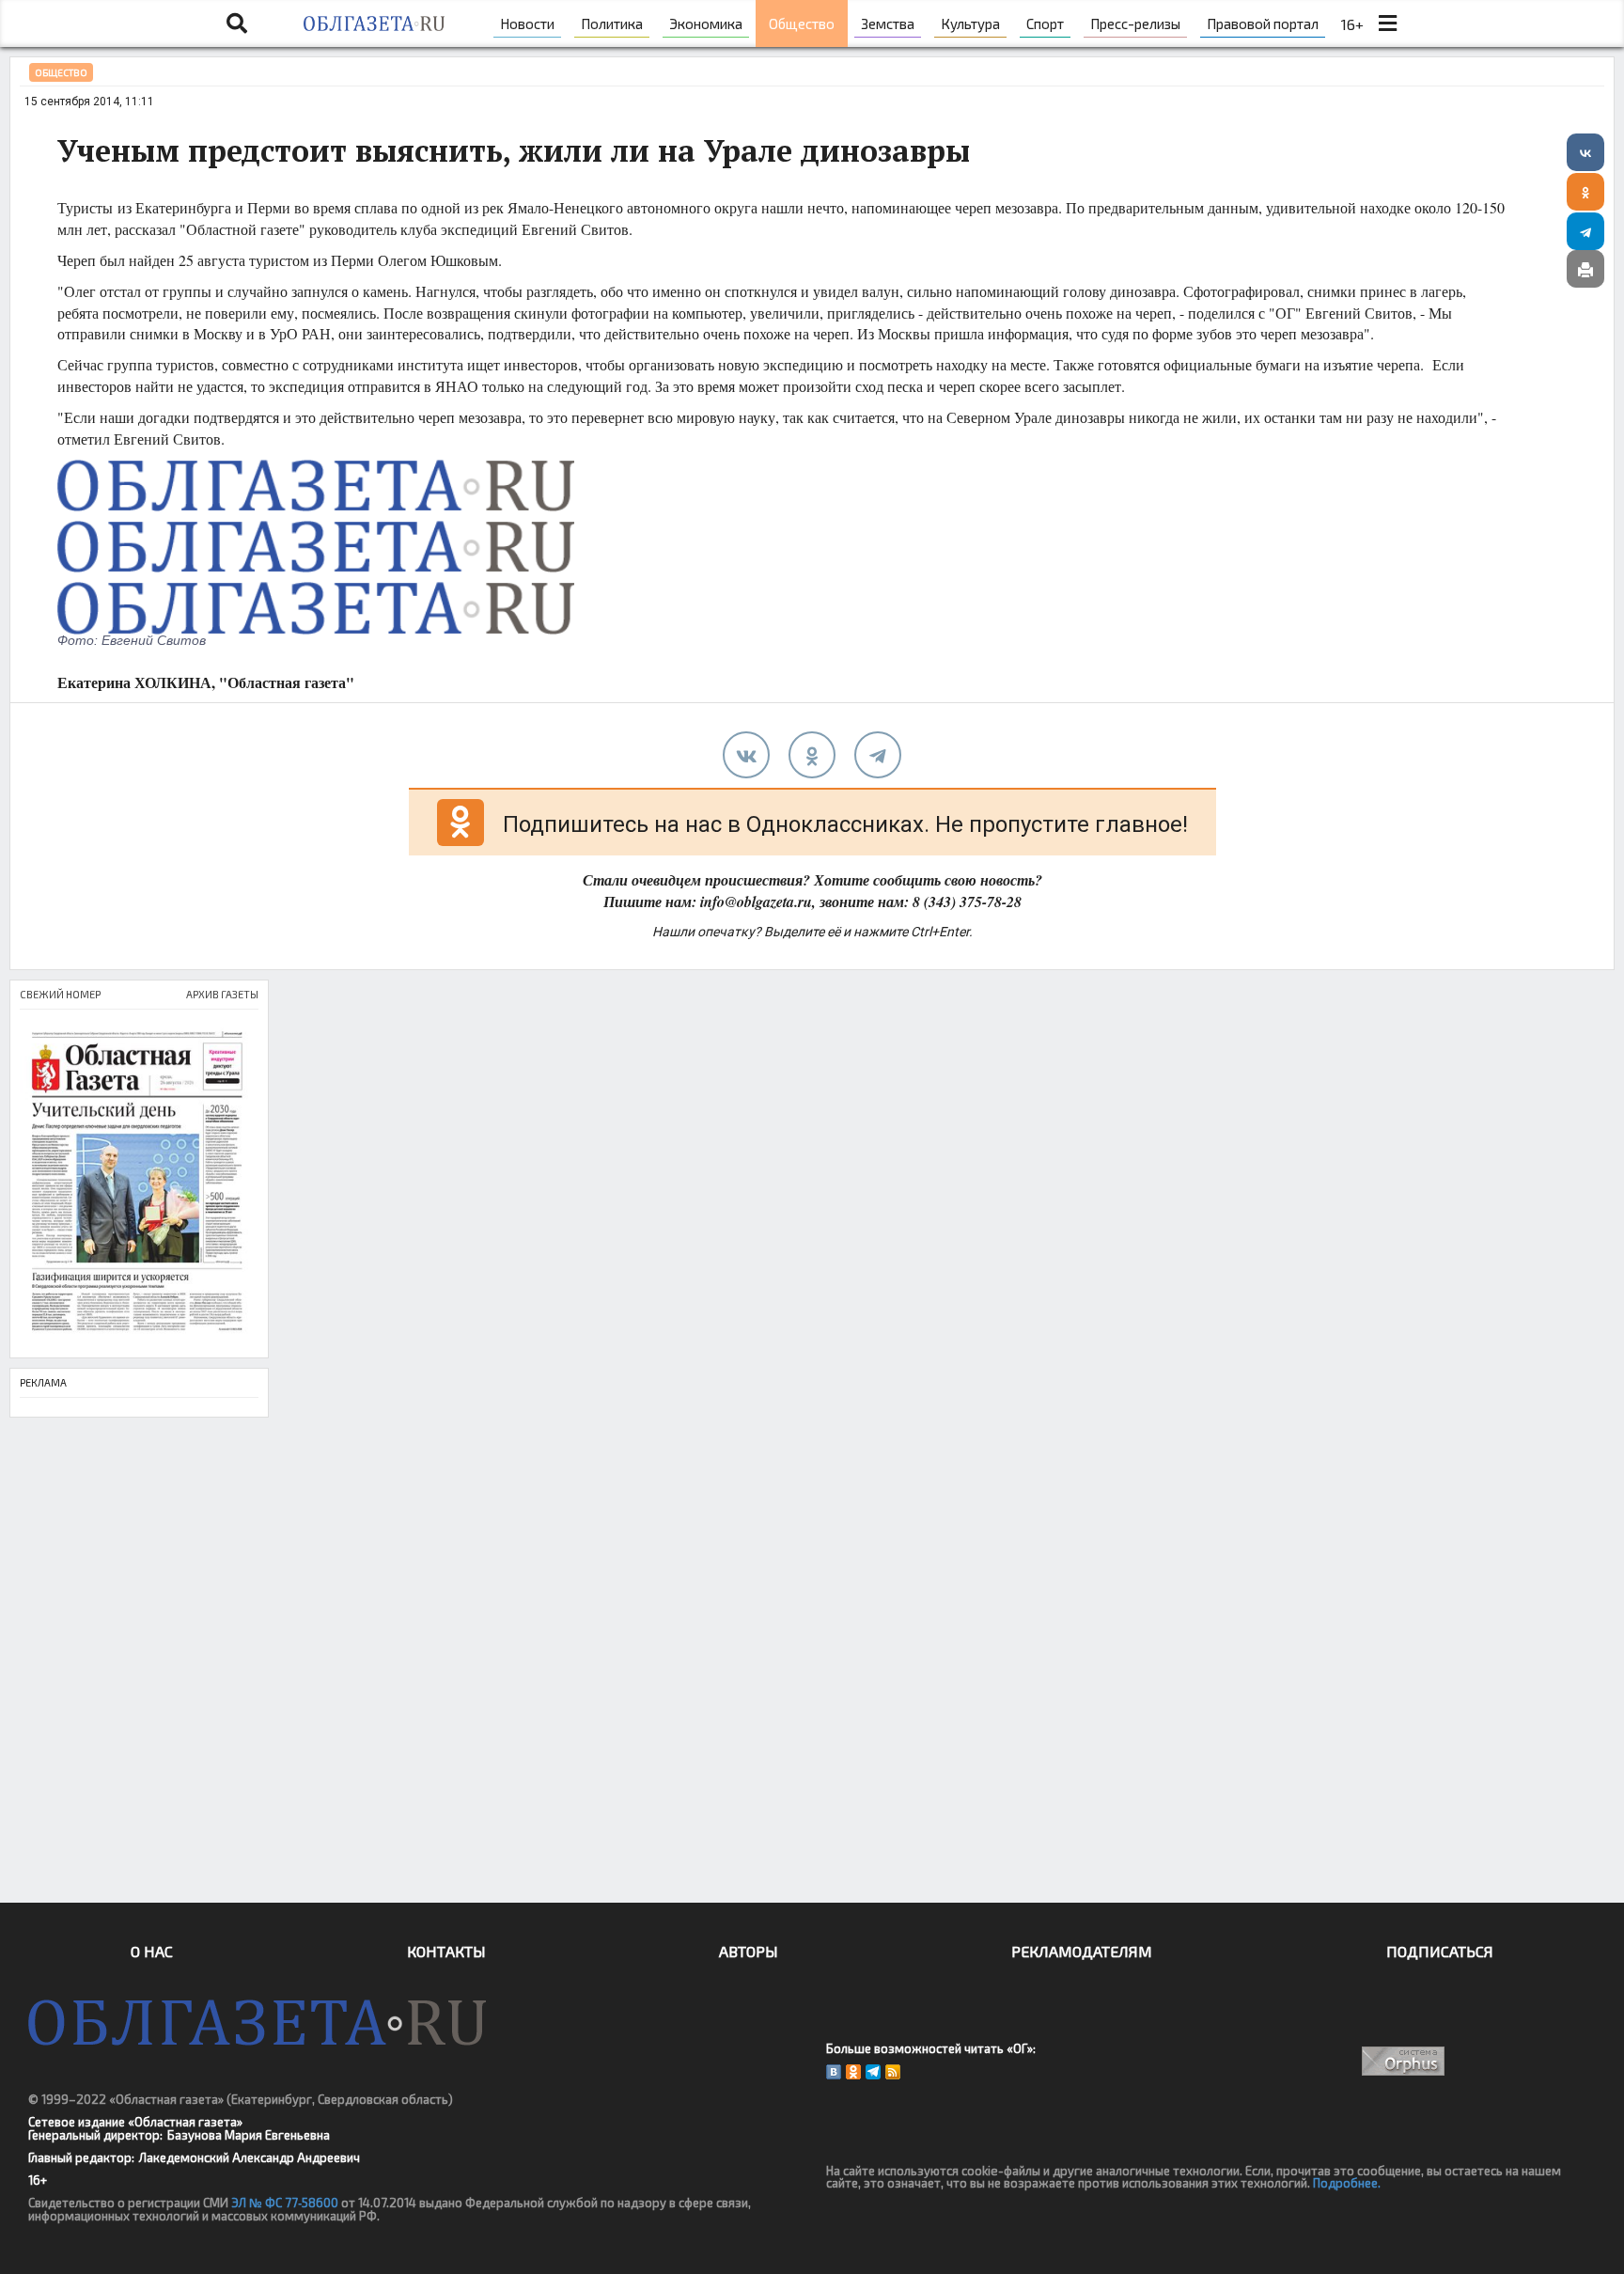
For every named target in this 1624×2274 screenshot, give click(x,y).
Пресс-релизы (1135, 24)
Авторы (749, 1951)
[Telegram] (1585, 231)
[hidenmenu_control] (1387, 24)
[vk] (746, 755)
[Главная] (374, 24)
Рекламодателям (1082, 1951)
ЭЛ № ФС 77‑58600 (285, 2203)
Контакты (446, 1951)
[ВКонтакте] (1585, 152)
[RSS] (893, 2072)
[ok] (812, 755)
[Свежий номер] (139, 1184)
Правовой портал (1263, 24)
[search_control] (237, 24)
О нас (152, 1951)
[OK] (853, 2072)
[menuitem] (527, 24)
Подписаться (1440, 1951)
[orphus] (1404, 2061)
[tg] (878, 755)
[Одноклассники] (1585, 192)
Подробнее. (1347, 2183)
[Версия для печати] (1585, 269)
